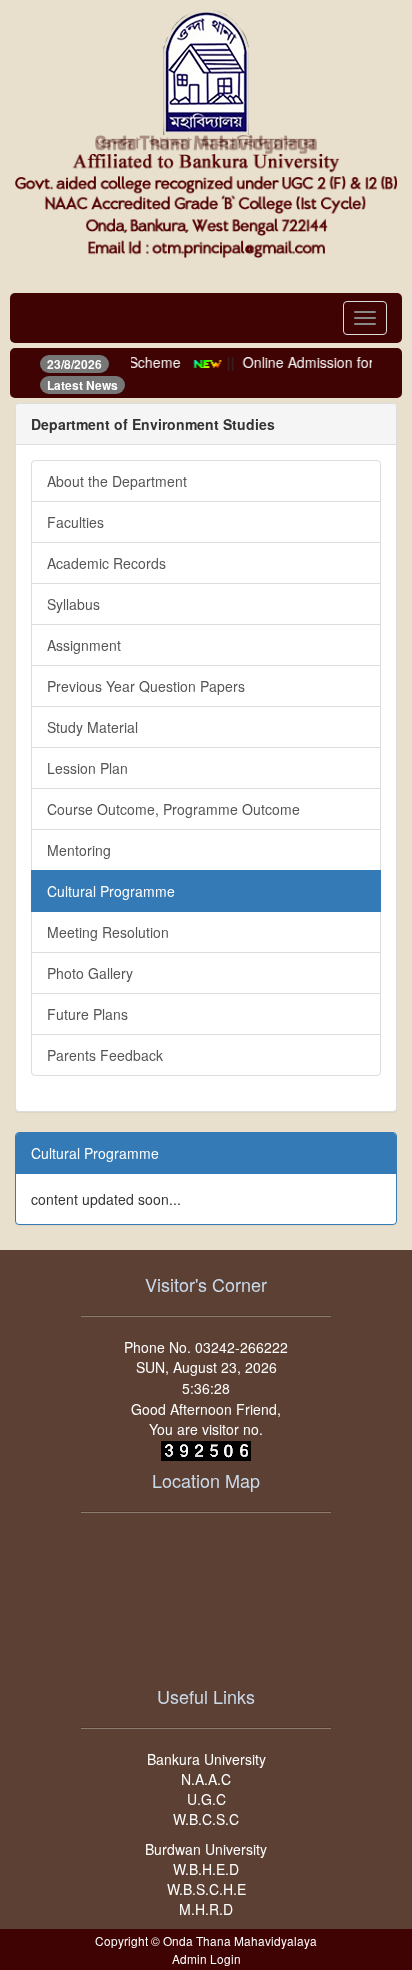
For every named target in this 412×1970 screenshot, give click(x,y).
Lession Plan (87, 768)
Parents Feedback (105, 1055)
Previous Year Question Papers (146, 686)
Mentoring (79, 850)
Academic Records (106, 563)
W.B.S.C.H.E (206, 1889)
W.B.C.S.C (206, 1819)
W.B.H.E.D (206, 1869)
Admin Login (206, 1958)
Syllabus (73, 604)
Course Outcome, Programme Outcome (173, 809)
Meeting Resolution (108, 932)
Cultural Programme (111, 891)
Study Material (92, 727)
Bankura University (206, 1759)
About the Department (117, 481)
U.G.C (206, 1799)
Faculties (75, 522)
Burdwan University (206, 1849)
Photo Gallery (90, 973)
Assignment (84, 645)
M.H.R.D (206, 1909)
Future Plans (87, 1014)
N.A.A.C (206, 1779)
